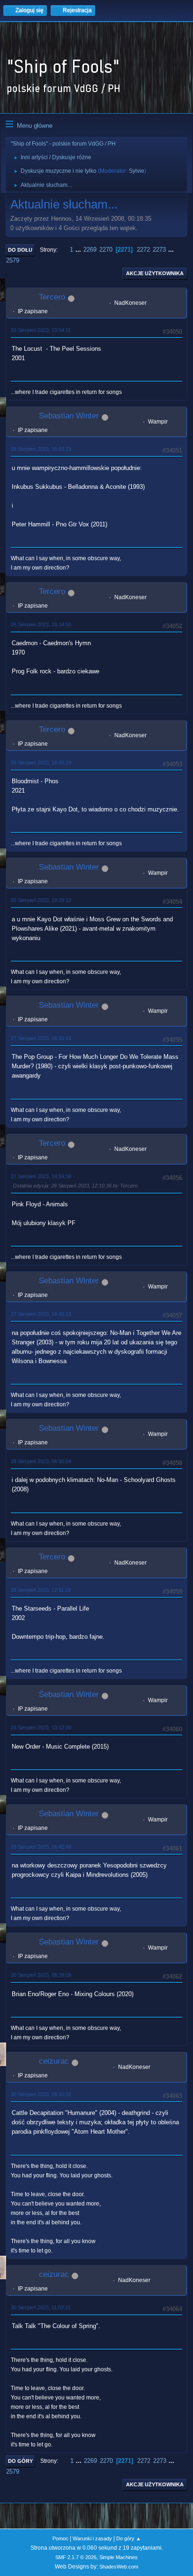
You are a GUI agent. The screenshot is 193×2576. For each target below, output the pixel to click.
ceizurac (54, 2061)
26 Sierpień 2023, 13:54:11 (41, 330)
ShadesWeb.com (119, 2567)
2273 (159, 250)
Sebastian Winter (69, 416)
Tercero (52, 297)
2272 (143, 250)
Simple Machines (119, 2557)
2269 (90, 250)
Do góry (20, 2461)
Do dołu (20, 250)
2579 (13, 260)
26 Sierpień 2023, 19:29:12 (41, 900)
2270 (106, 250)
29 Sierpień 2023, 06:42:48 (41, 1847)
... (79, 250)
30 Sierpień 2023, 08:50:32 (41, 2094)
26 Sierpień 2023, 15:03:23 (41, 449)
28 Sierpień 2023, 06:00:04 (41, 1461)
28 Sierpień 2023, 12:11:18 (41, 1590)
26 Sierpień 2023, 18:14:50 (41, 625)
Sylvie (137, 171)
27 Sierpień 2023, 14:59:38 (41, 1176)
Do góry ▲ (129, 2538)
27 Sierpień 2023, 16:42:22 (41, 1314)
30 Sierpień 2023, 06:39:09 (41, 1975)
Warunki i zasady (92, 2538)
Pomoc (60, 2538)
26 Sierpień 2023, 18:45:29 (41, 763)
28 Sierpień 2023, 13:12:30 (41, 1728)
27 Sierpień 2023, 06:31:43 (41, 1038)
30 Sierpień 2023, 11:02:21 (41, 2307)
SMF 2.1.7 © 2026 (76, 2557)
